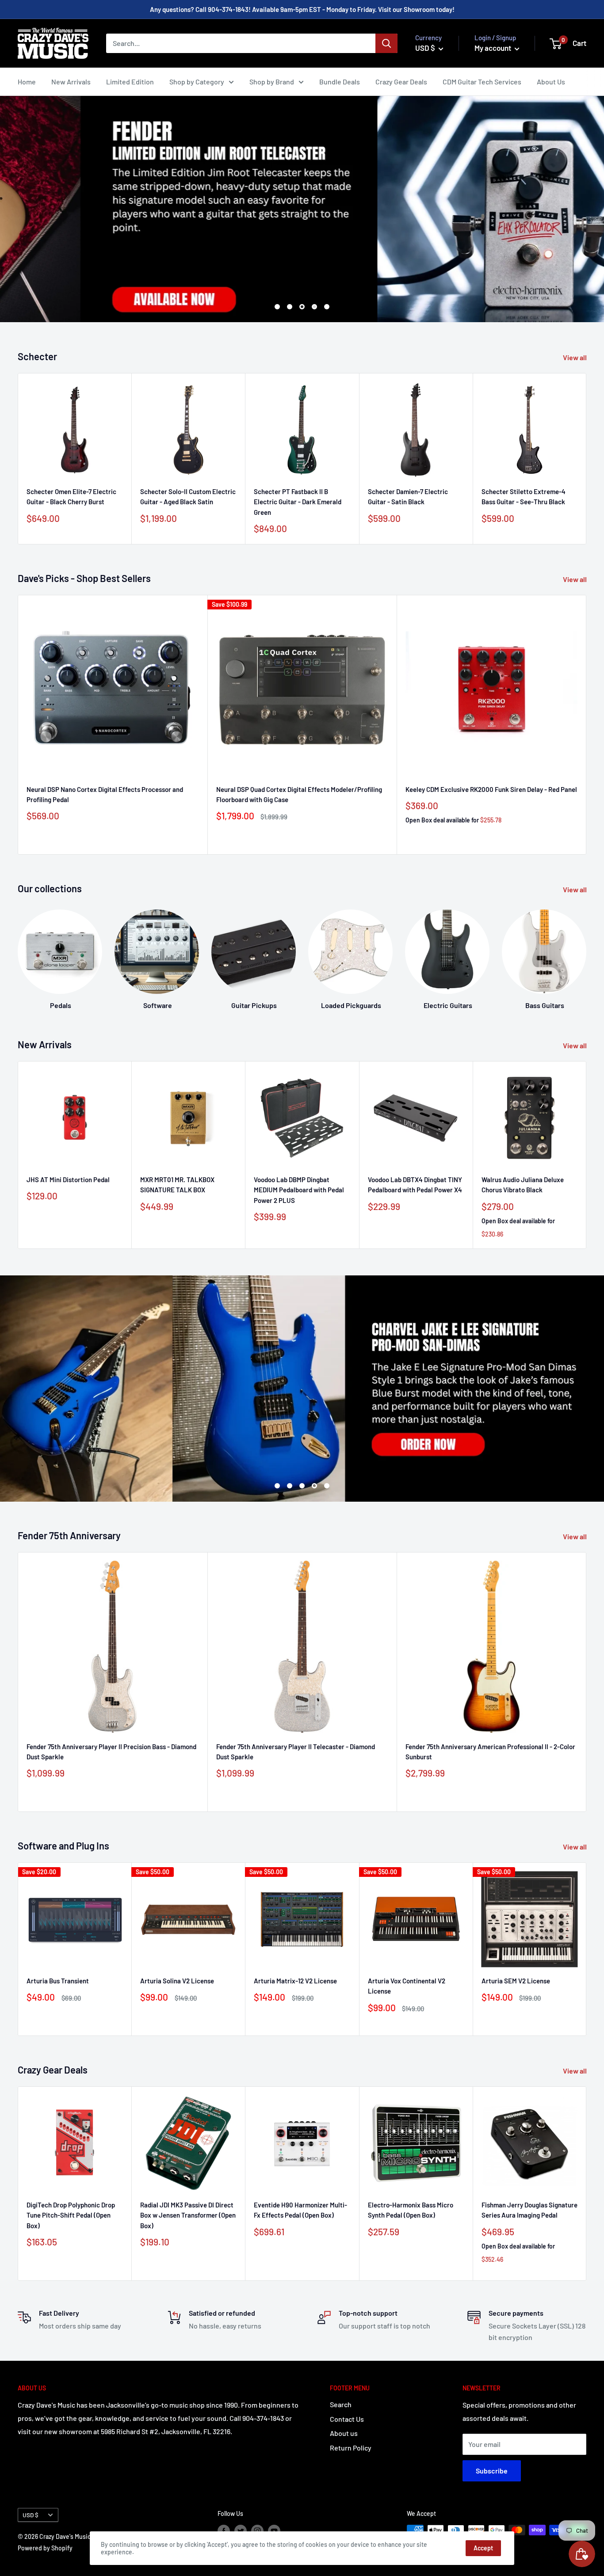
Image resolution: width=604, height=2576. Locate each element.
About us (344, 2433)
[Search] (386, 43)
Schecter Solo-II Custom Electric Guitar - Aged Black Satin (188, 497)
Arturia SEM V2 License (516, 1981)
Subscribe (492, 2471)
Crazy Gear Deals (401, 82)
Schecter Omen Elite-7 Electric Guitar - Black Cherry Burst (71, 497)
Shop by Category (197, 82)
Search (341, 2404)
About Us (551, 82)
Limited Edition (130, 82)
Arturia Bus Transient (58, 1981)
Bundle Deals (340, 82)
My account (493, 48)
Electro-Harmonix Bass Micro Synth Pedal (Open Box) (411, 2210)
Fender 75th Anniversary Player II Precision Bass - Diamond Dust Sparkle (111, 1752)
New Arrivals (71, 82)
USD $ (31, 2515)
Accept (483, 2548)
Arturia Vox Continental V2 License (407, 1986)
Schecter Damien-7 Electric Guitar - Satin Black (408, 497)
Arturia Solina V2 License (177, 1981)
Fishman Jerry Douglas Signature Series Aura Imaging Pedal (529, 2210)
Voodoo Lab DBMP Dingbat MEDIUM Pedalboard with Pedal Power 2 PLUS (299, 1190)
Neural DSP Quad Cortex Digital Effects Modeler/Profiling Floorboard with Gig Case (299, 794)
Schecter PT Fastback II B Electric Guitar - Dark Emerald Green (298, 502)
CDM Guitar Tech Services (482, 82)
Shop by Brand (272, 82)
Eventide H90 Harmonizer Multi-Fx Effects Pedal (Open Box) (300, 2210)
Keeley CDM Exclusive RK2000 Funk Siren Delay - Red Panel (491, 789)
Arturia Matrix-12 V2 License (295, 1981)
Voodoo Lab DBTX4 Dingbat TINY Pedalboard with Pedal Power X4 (415, 1185)
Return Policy (351, 2448)
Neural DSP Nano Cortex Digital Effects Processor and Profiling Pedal (105, 794)
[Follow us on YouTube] (274, 2531)
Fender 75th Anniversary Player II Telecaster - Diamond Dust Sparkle (296, 1752)
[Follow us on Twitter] (241, 2531)
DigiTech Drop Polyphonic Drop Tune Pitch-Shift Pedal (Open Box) (71, 2215)
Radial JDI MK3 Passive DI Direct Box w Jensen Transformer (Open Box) (188, 2215)
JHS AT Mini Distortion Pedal (68, 1180)
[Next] (587, 459)
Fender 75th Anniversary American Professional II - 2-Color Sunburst (490, 1752)
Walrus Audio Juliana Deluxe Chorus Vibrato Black (523, 1185)
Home (27, 82)
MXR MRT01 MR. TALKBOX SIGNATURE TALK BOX (177, 1185)
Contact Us (347, 2419)
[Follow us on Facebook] (224, 2531)
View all (575, 357)
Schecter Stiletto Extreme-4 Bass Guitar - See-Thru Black (524, 497)
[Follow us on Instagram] (257, 2531)
